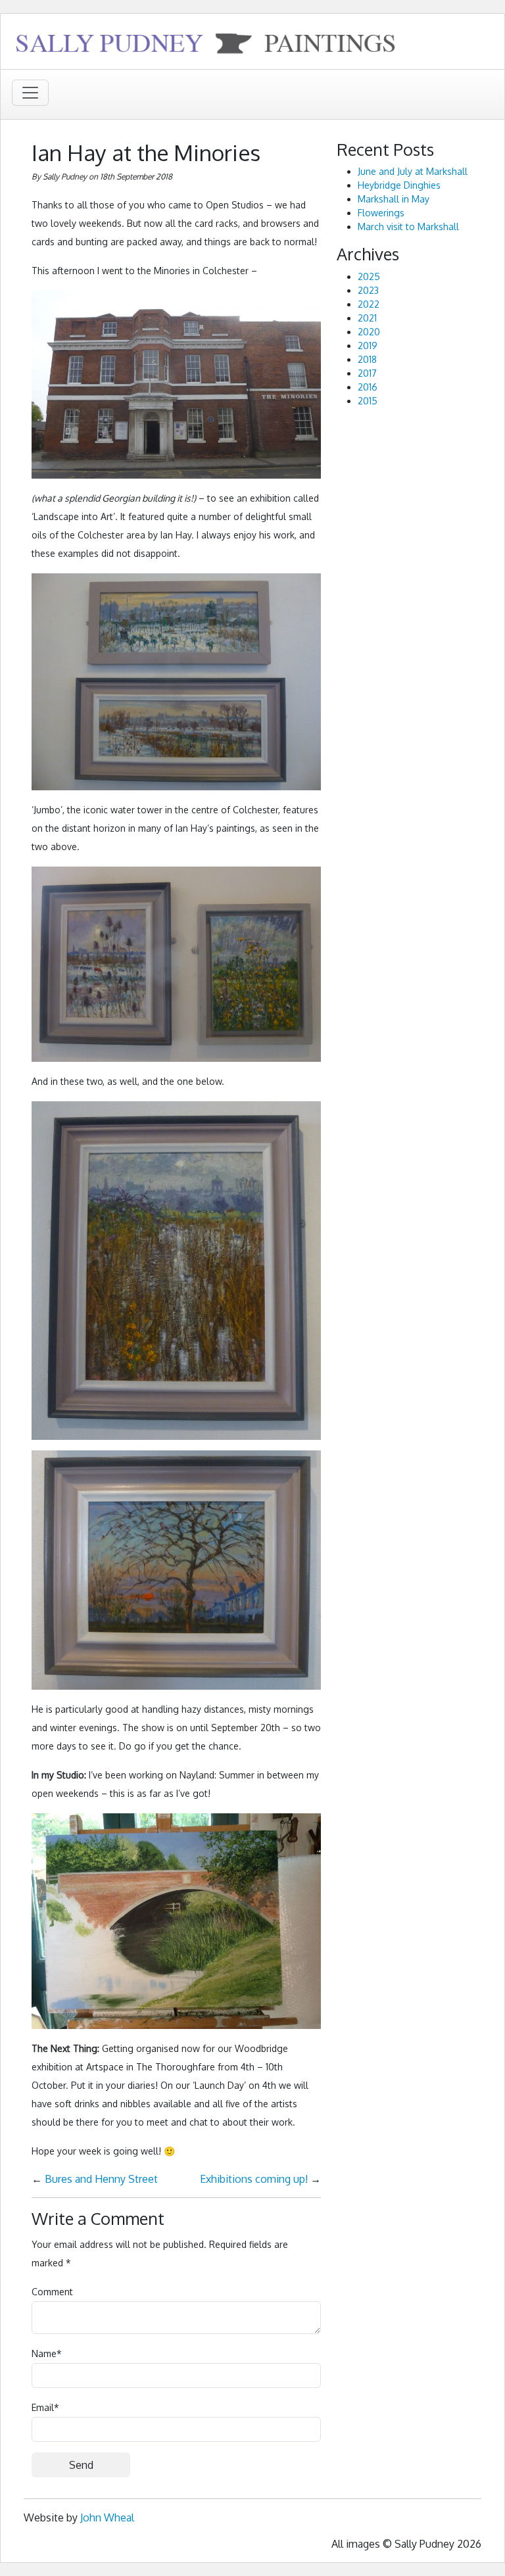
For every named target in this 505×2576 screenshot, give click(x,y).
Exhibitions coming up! (254, 2179)
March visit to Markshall (408, 227)
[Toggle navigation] (30, 93)
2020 (369, 332)
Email (45, 2407)
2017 (367, 373)
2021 (367, 318)
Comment (52, 2292)
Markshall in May (394, 199)
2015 (368, 401)
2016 (368, 387)
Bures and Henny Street (101, 2179)
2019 (368, 346)
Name (47, 2353)
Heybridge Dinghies (399, 185)
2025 (369, 276)
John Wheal (107, 2517)
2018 (367, 359)
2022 (369, 304)
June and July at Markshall (413, 171)
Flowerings (381, 213)
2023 (368, 290)
